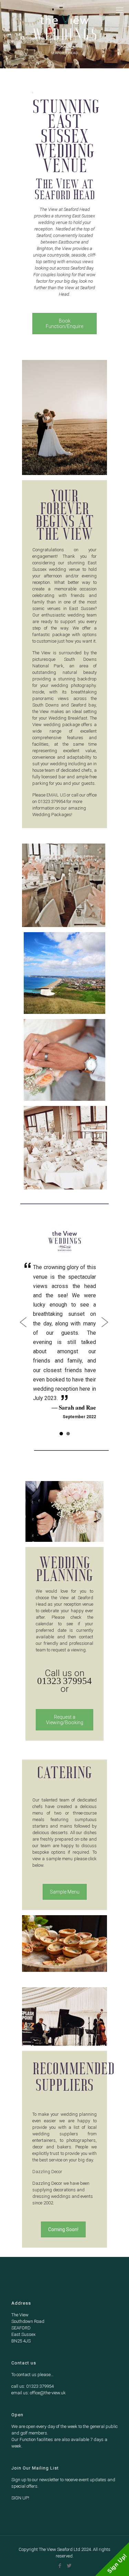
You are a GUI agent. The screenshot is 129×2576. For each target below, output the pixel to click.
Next (104, 1341)
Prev (25, 1341)
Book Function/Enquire (64, 324)
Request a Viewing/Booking (65, 1757)
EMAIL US (56, 795)
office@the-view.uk (48, 2430)
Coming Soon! (63, 2267)
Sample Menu (65, 1929)
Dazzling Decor (47, 2209)
